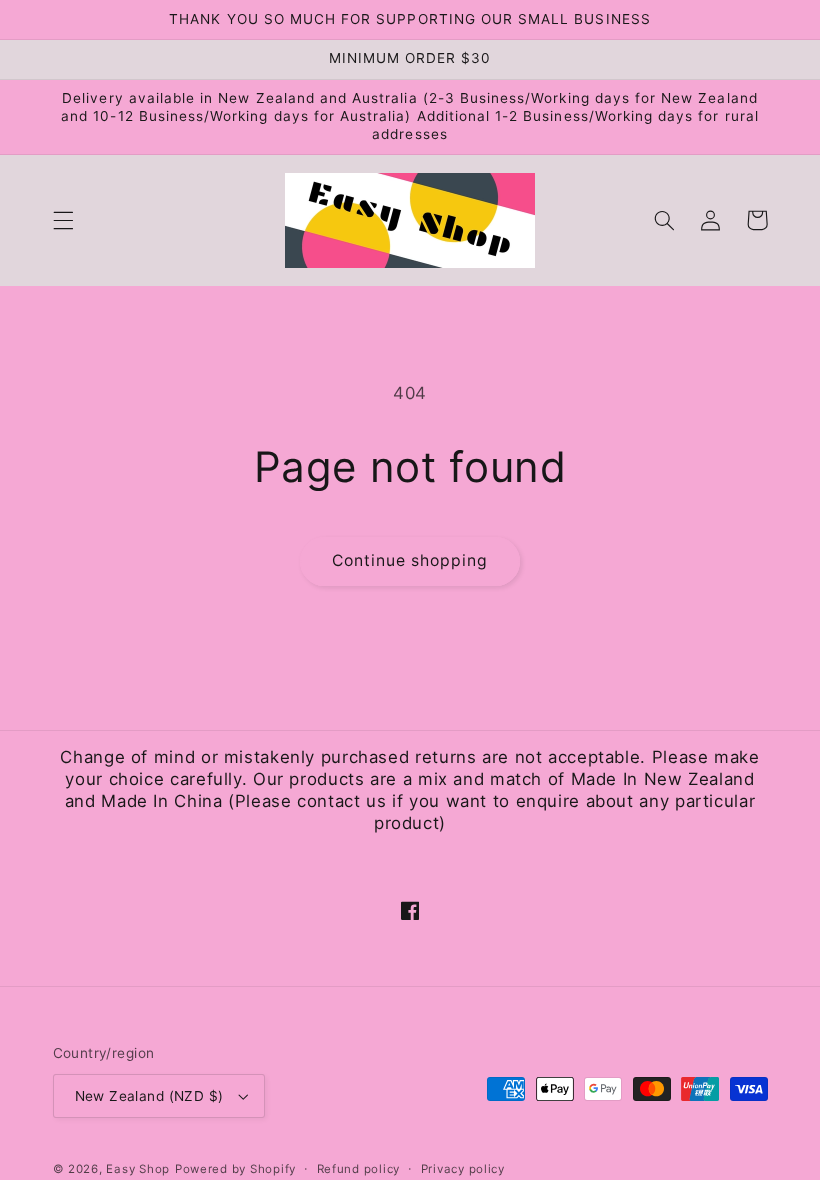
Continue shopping (410, 560)
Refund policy (359, 1169)
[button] (63, 220)
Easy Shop (138, 1169)
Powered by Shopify (235, 1169)
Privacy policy (463, 1169)
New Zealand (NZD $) (149, 1096)
